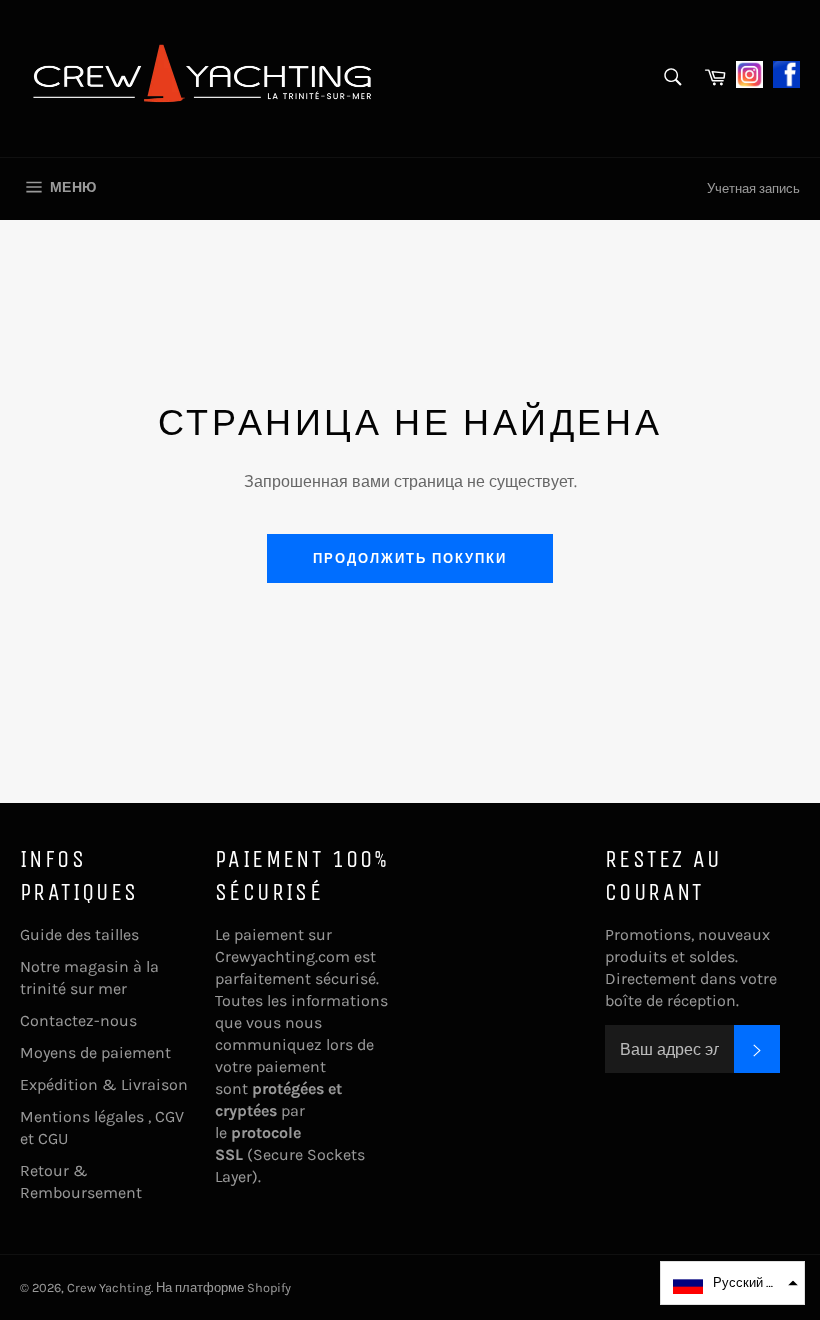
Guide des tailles (79, 934)
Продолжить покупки (409, 558)
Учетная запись (753, 188)
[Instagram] (749, 72)
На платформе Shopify (223, 1287)
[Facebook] (786, 72)
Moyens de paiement (95, 1052)
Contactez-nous (78, 1020)
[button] (732, 1283)
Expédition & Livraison (104, 1084)
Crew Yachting (109, 1287)
